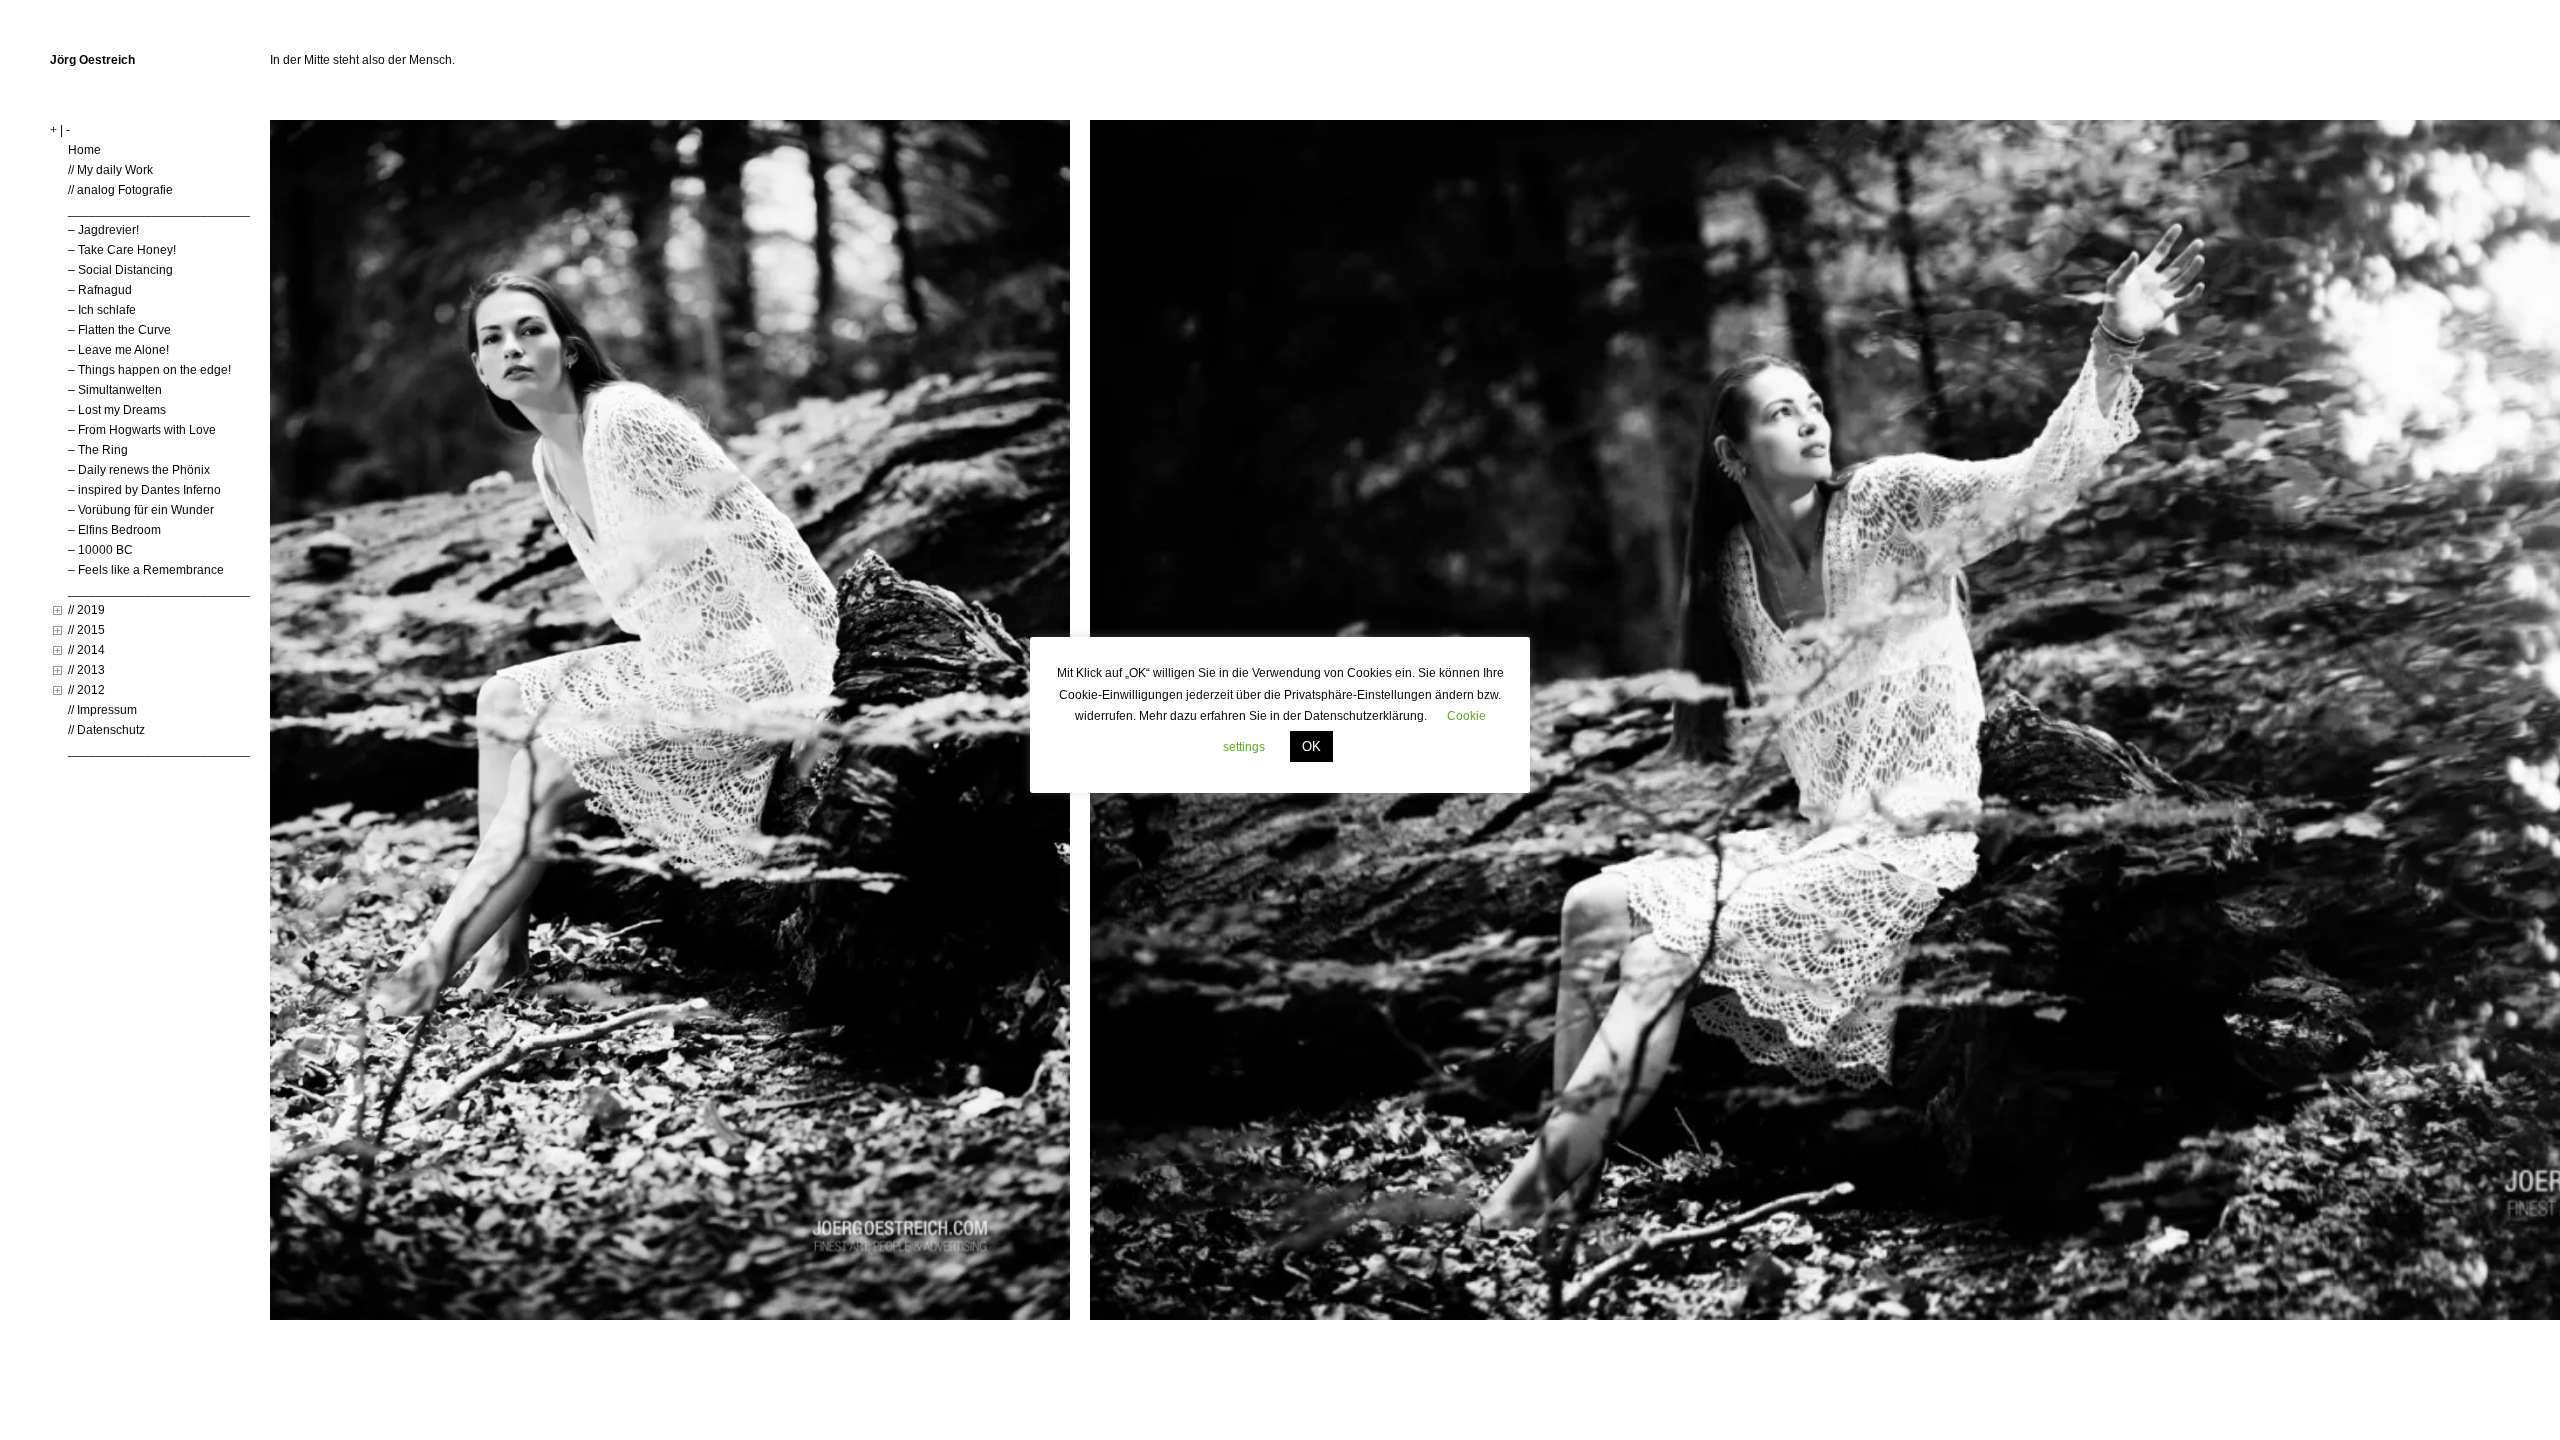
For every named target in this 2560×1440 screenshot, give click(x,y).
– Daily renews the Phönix (139, 470)
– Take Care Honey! (122, 250)
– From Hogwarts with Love (142, 430)
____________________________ (166, 210)
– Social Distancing (120, 270)
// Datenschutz (106, 730)
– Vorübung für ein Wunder (141, 510)
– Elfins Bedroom (114, 530)
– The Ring (98, 450)
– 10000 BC (100, 550)
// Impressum (102, 710)
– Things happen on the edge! (149, 370)
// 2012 (86, 690)
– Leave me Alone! (118, 350)
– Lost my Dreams (117, 410)
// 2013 (86, 670)
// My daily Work (110, 170)
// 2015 (86, 630)
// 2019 (86, 610)
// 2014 (86, 650)
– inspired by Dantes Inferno (144, 490)
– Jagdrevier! (103, 230)
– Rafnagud (100, 290)
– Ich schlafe (102, 310)
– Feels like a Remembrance (146, 570)
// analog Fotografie (120, 190)
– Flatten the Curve (119, 330)
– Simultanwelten (115, 390)
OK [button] (1311, 746)
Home (84, 150)
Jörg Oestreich (92, 60)
